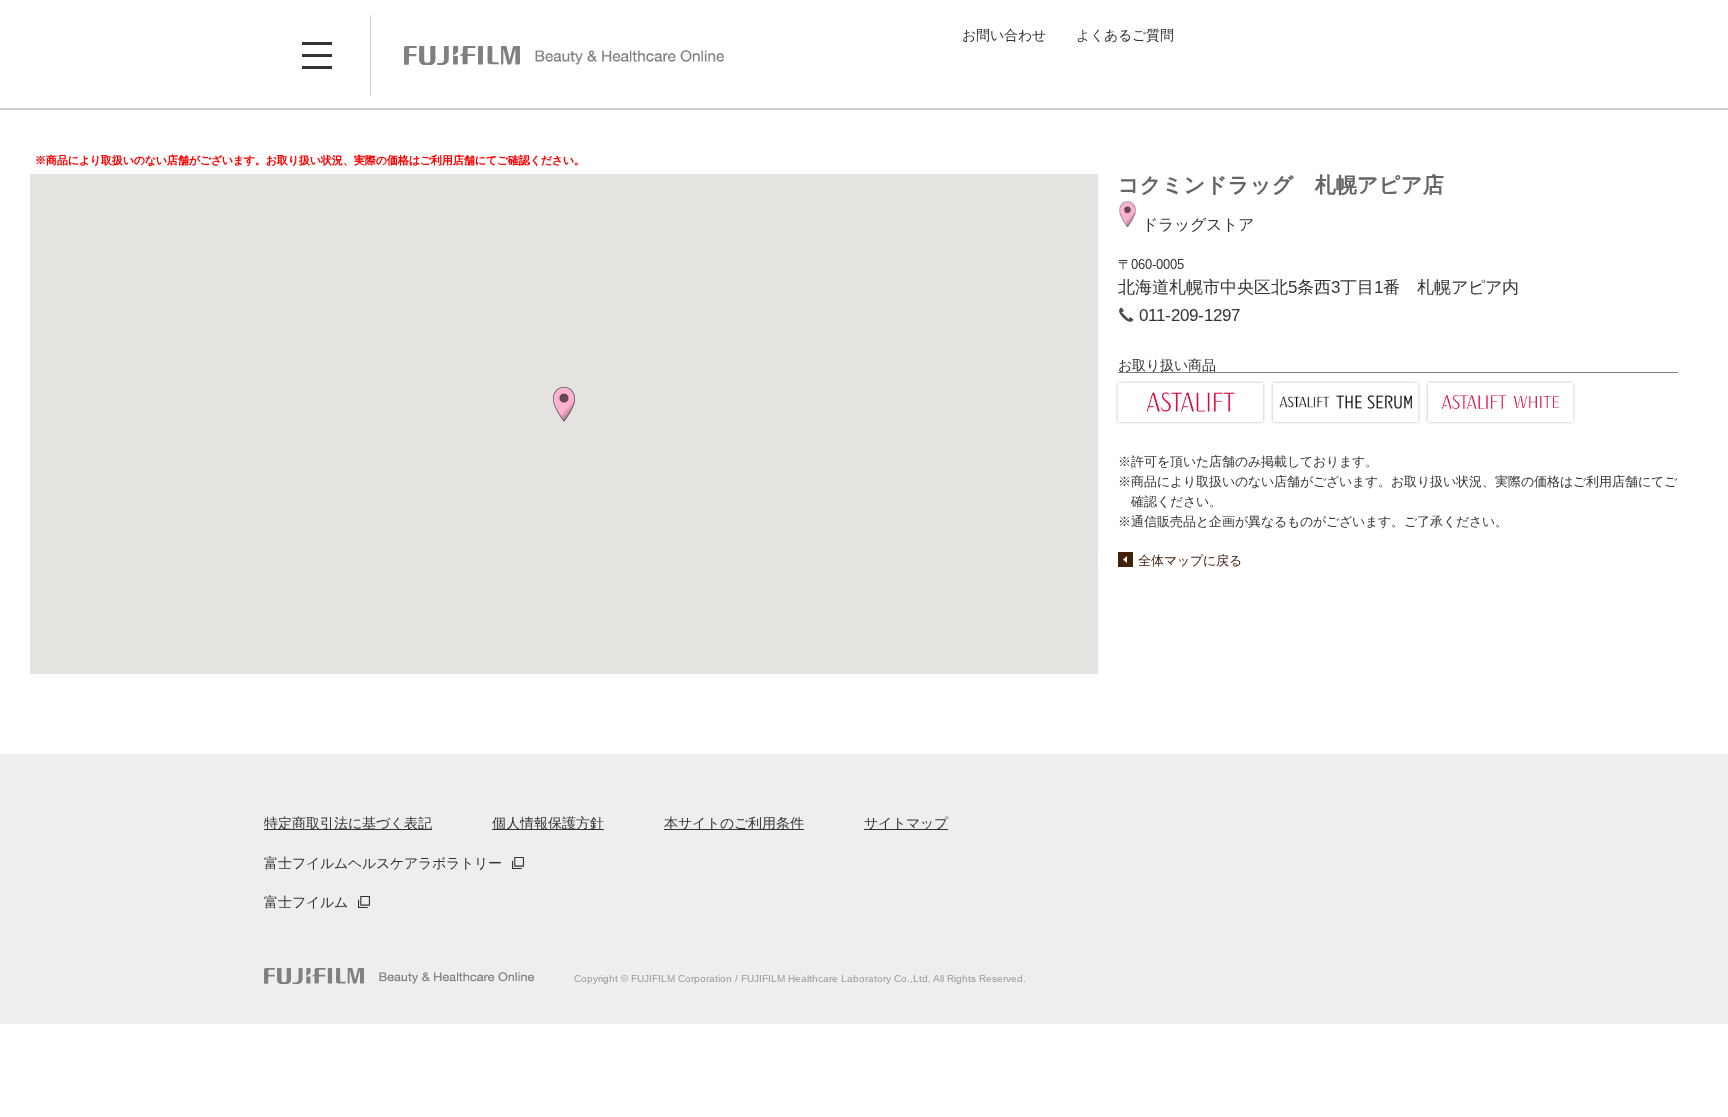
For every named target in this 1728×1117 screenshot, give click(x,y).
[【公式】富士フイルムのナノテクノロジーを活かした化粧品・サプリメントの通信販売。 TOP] (564, 55)
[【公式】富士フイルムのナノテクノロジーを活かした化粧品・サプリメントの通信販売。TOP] (399, 976)
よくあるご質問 (1125, 35)
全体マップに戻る (1190, 560)
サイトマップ (906, 823)
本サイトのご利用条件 (734, 823)
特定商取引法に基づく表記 (348, 823)
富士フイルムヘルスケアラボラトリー (383, 863)
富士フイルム (306, 902)
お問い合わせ (1004, 35)
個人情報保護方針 (548, 823)
